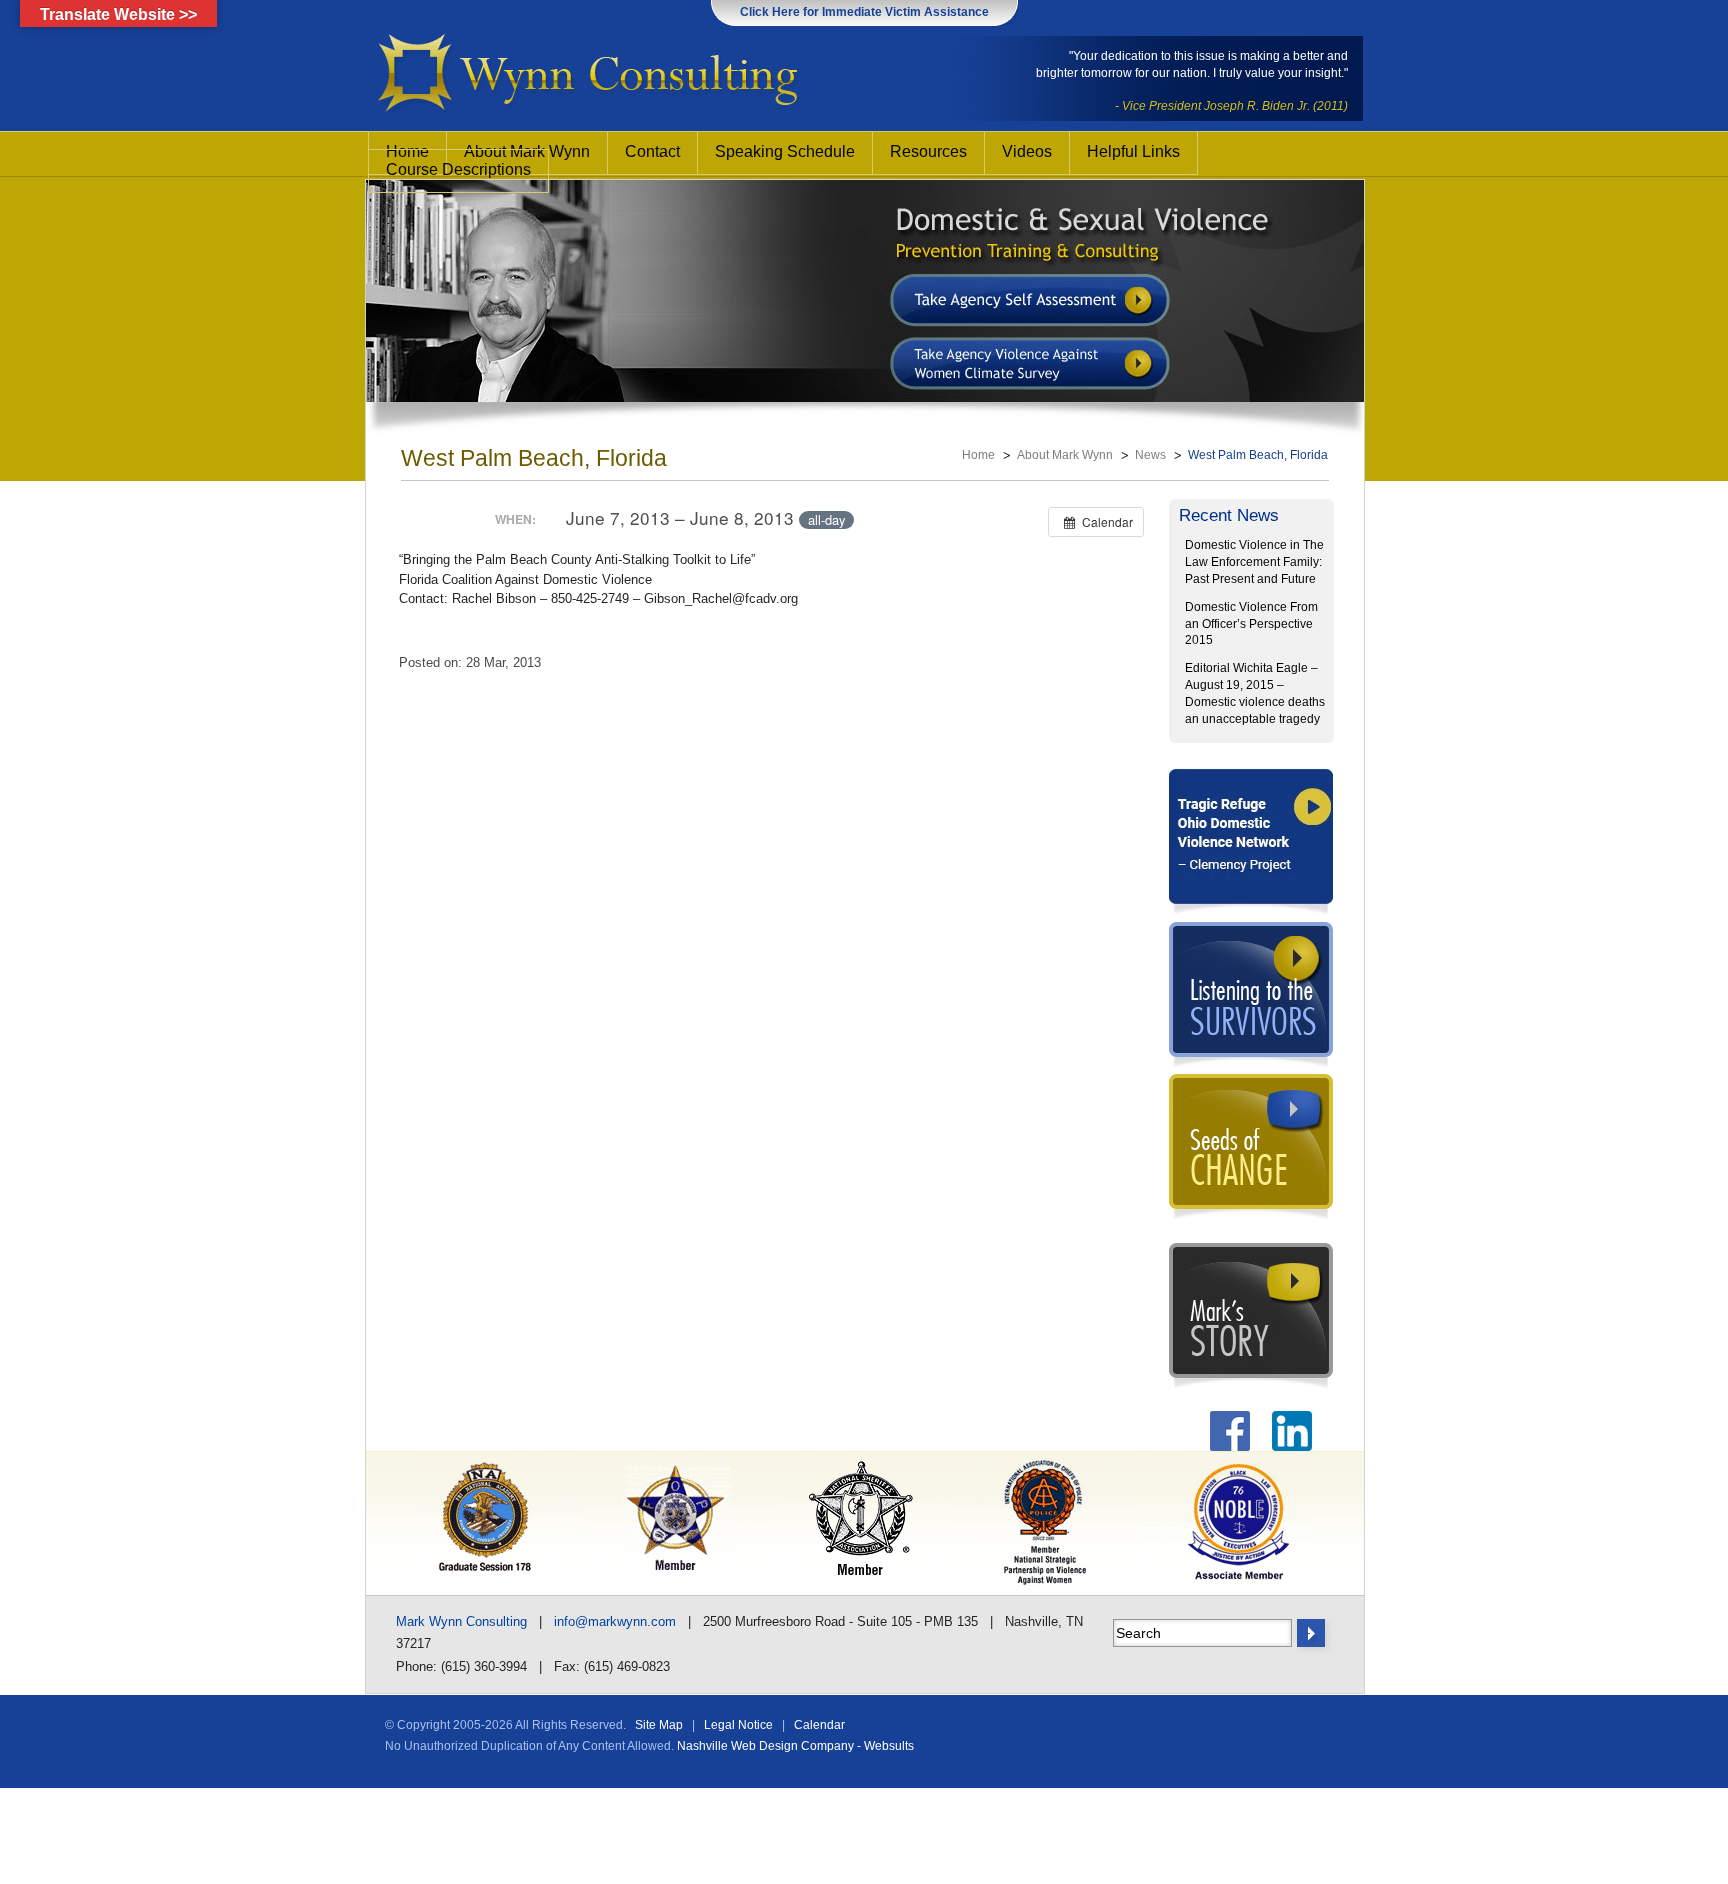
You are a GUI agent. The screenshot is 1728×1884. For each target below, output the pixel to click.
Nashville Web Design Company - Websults (795, 1746)
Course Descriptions (458, 169)
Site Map (659, 1725)
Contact (652, 151)
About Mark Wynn (1065, 455)
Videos (1027, 151)
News (1150, 455)
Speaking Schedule (785, 151)
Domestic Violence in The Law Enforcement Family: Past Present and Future (1254, 562)
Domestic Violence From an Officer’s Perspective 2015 (1251, 624)
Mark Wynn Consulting (461, 1621)
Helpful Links (1133, 151)
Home (978, 455)
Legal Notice (738, 1725)
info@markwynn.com (615, 1621)
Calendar (819, 1725)
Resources (928, 151)
